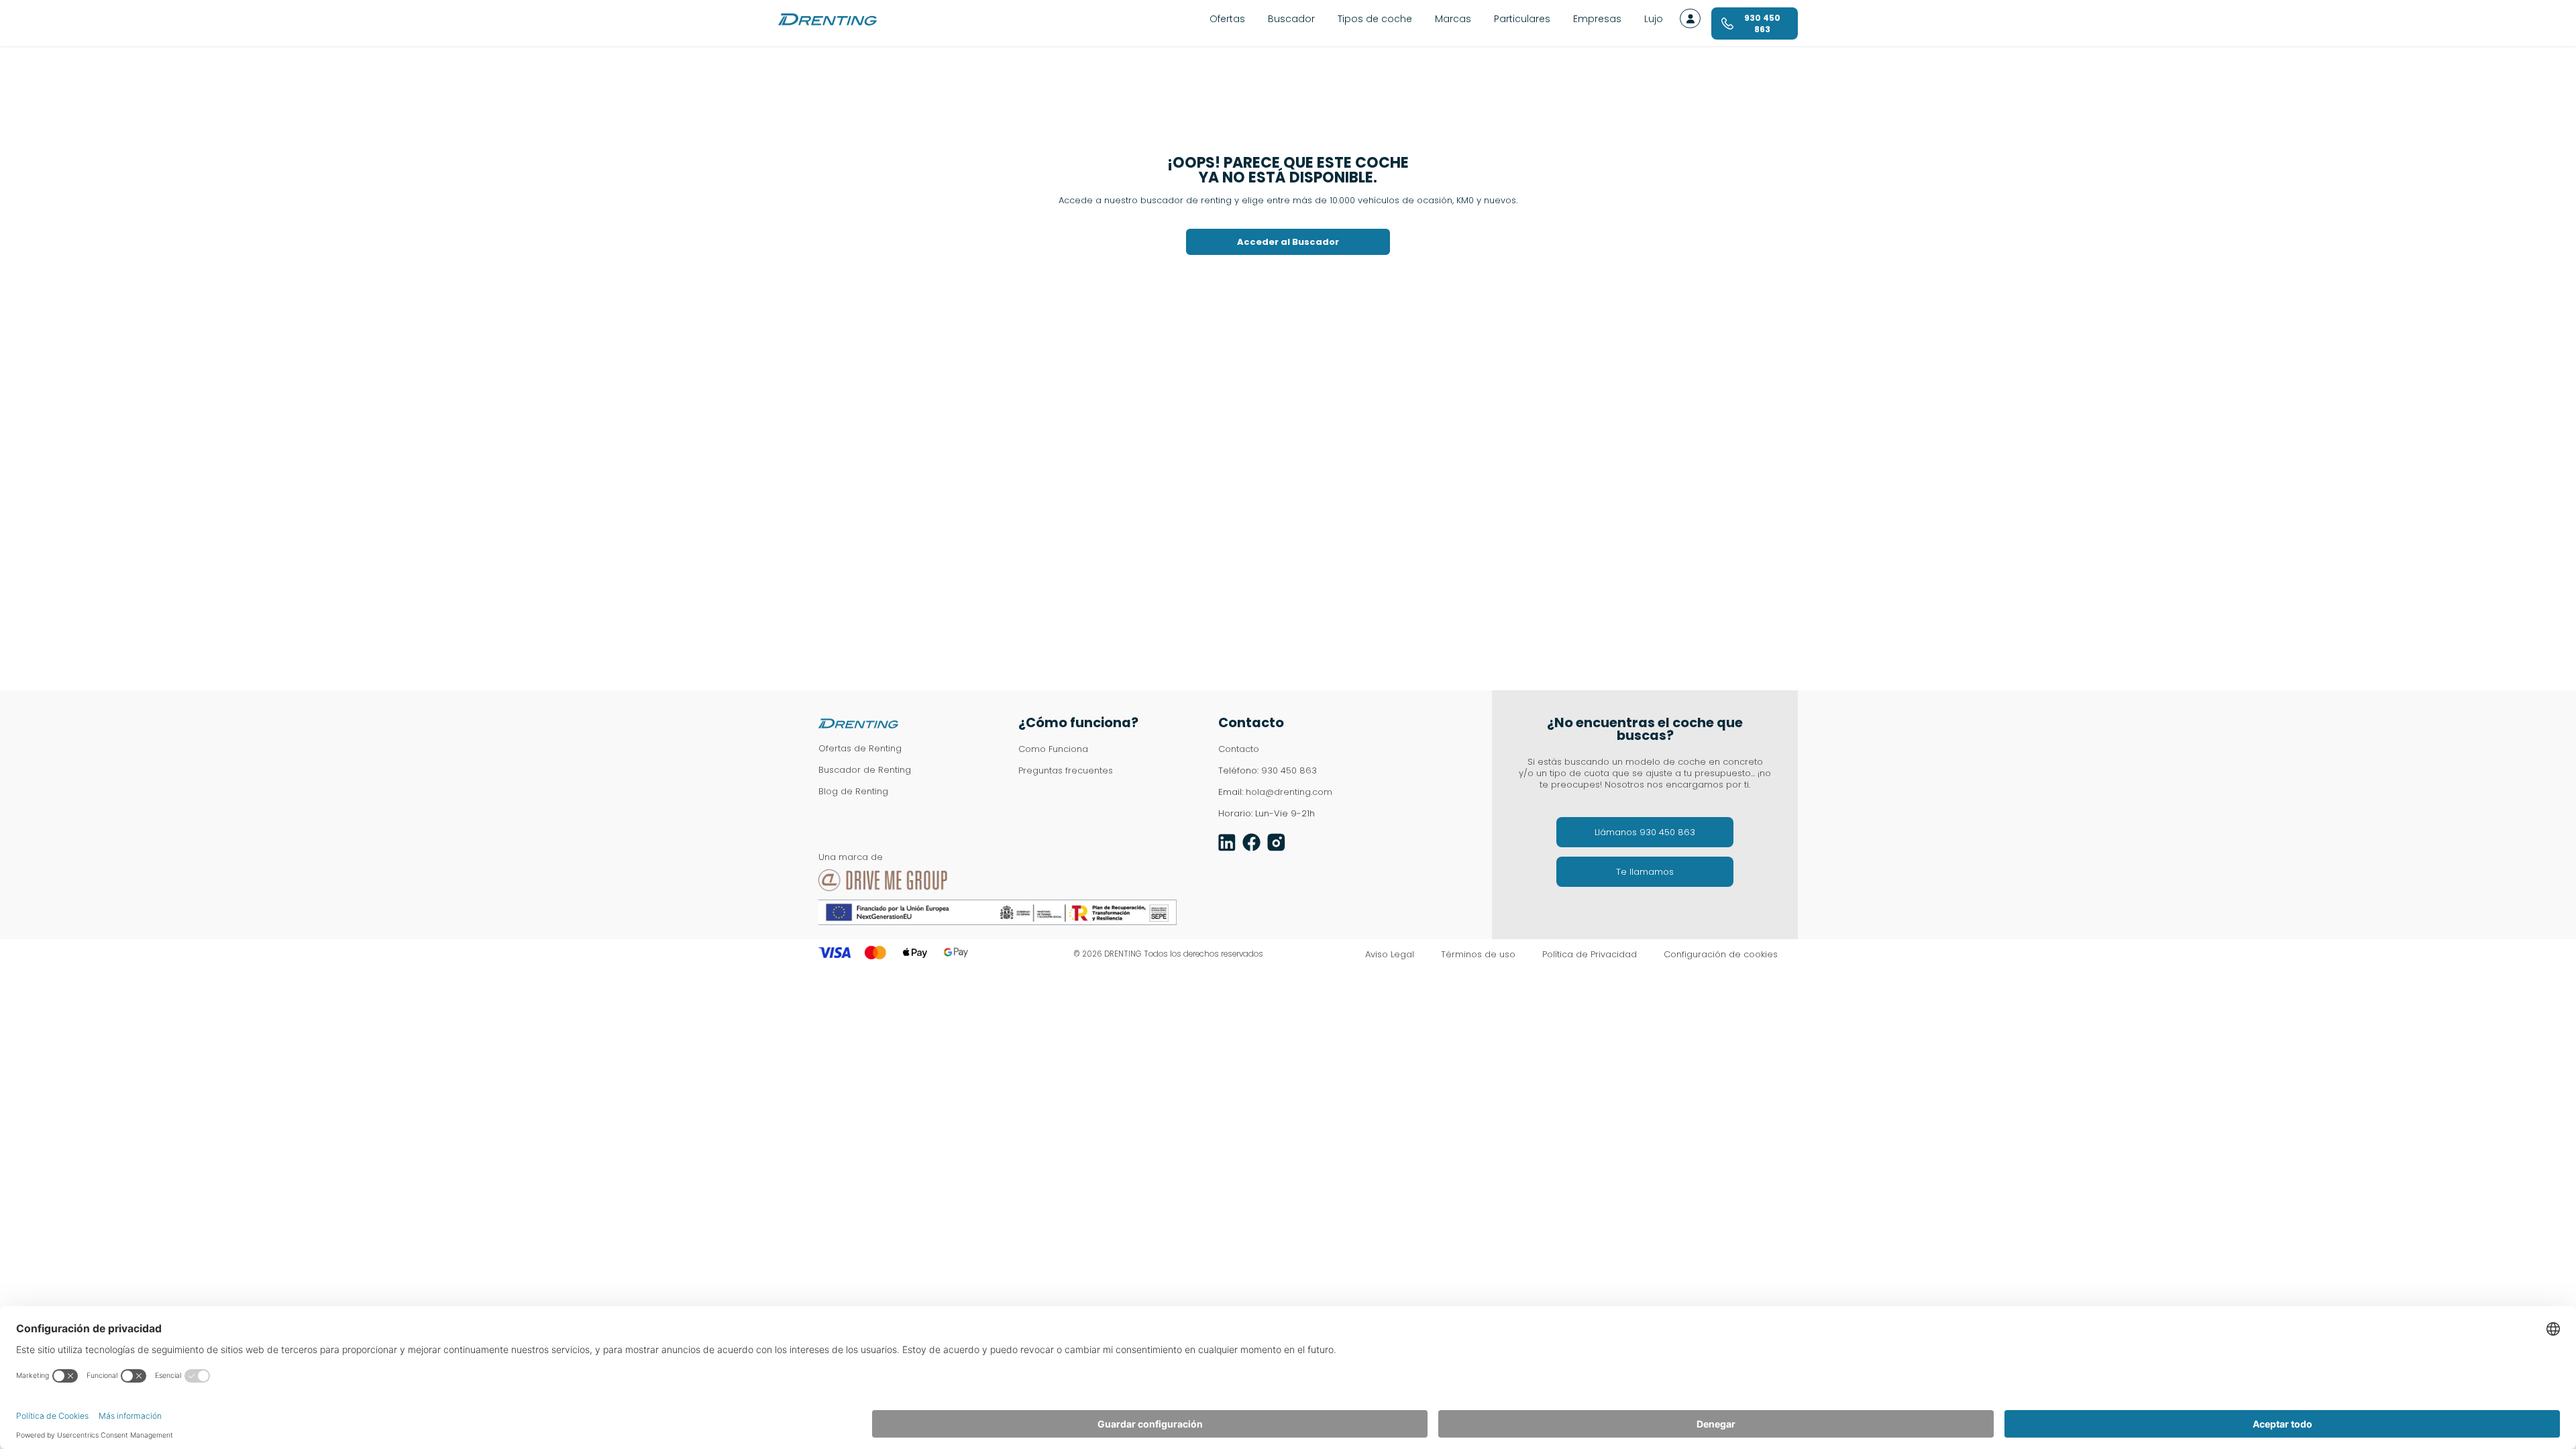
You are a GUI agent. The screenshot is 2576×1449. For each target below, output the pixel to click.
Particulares (1522, 19)
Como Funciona (1053, 749)
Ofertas (1227, 19)
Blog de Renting (853, 791)
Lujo (1654, 19)
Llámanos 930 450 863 (1645, 832)
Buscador (1291, 19)
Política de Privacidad (1590, 955)
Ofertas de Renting (860, 748)
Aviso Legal (1390, 955)
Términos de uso (1478, 955)
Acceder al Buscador (1288, 242)
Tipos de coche (1375, 19)
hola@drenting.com (1289, 792)
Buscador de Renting (865, 770)
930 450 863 (1289, 770)
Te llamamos (1645, 872)
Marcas (1453, 19)
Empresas (1597, 19)
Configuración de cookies (1721, 955)
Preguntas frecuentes (1066, 770)
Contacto (1239, 749)
